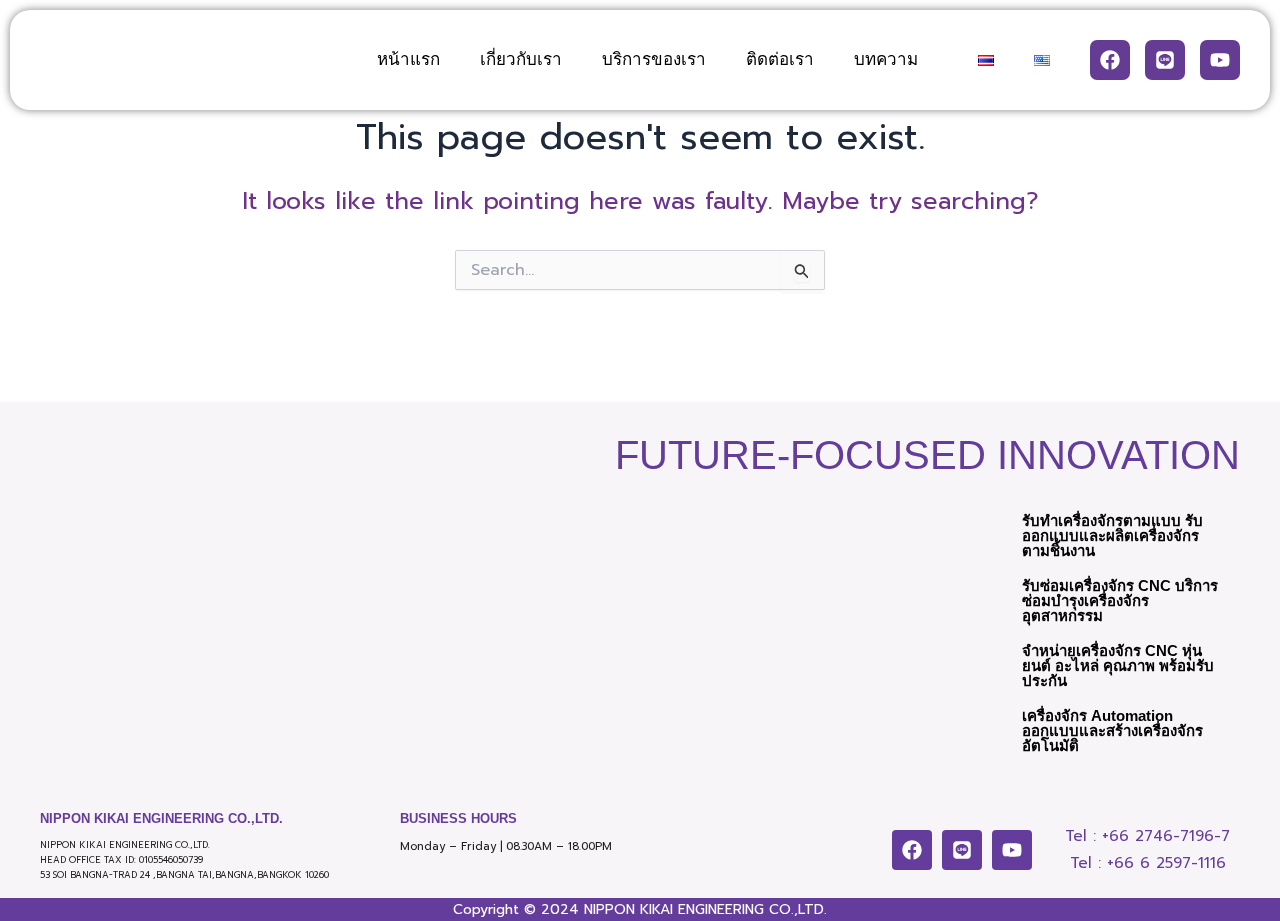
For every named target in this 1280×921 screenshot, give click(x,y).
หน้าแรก (408, 59)
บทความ (886, 59)
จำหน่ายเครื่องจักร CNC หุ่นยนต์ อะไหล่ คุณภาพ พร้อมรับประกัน (1118, 665)
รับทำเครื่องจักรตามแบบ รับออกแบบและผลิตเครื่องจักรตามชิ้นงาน (1112, 535)
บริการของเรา (654, 59)
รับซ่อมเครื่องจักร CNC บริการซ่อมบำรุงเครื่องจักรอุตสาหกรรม (1120, 600)
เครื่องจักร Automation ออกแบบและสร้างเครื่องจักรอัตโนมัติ (1112, 730)
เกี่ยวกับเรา (521, 59)
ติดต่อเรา (780, 59)
